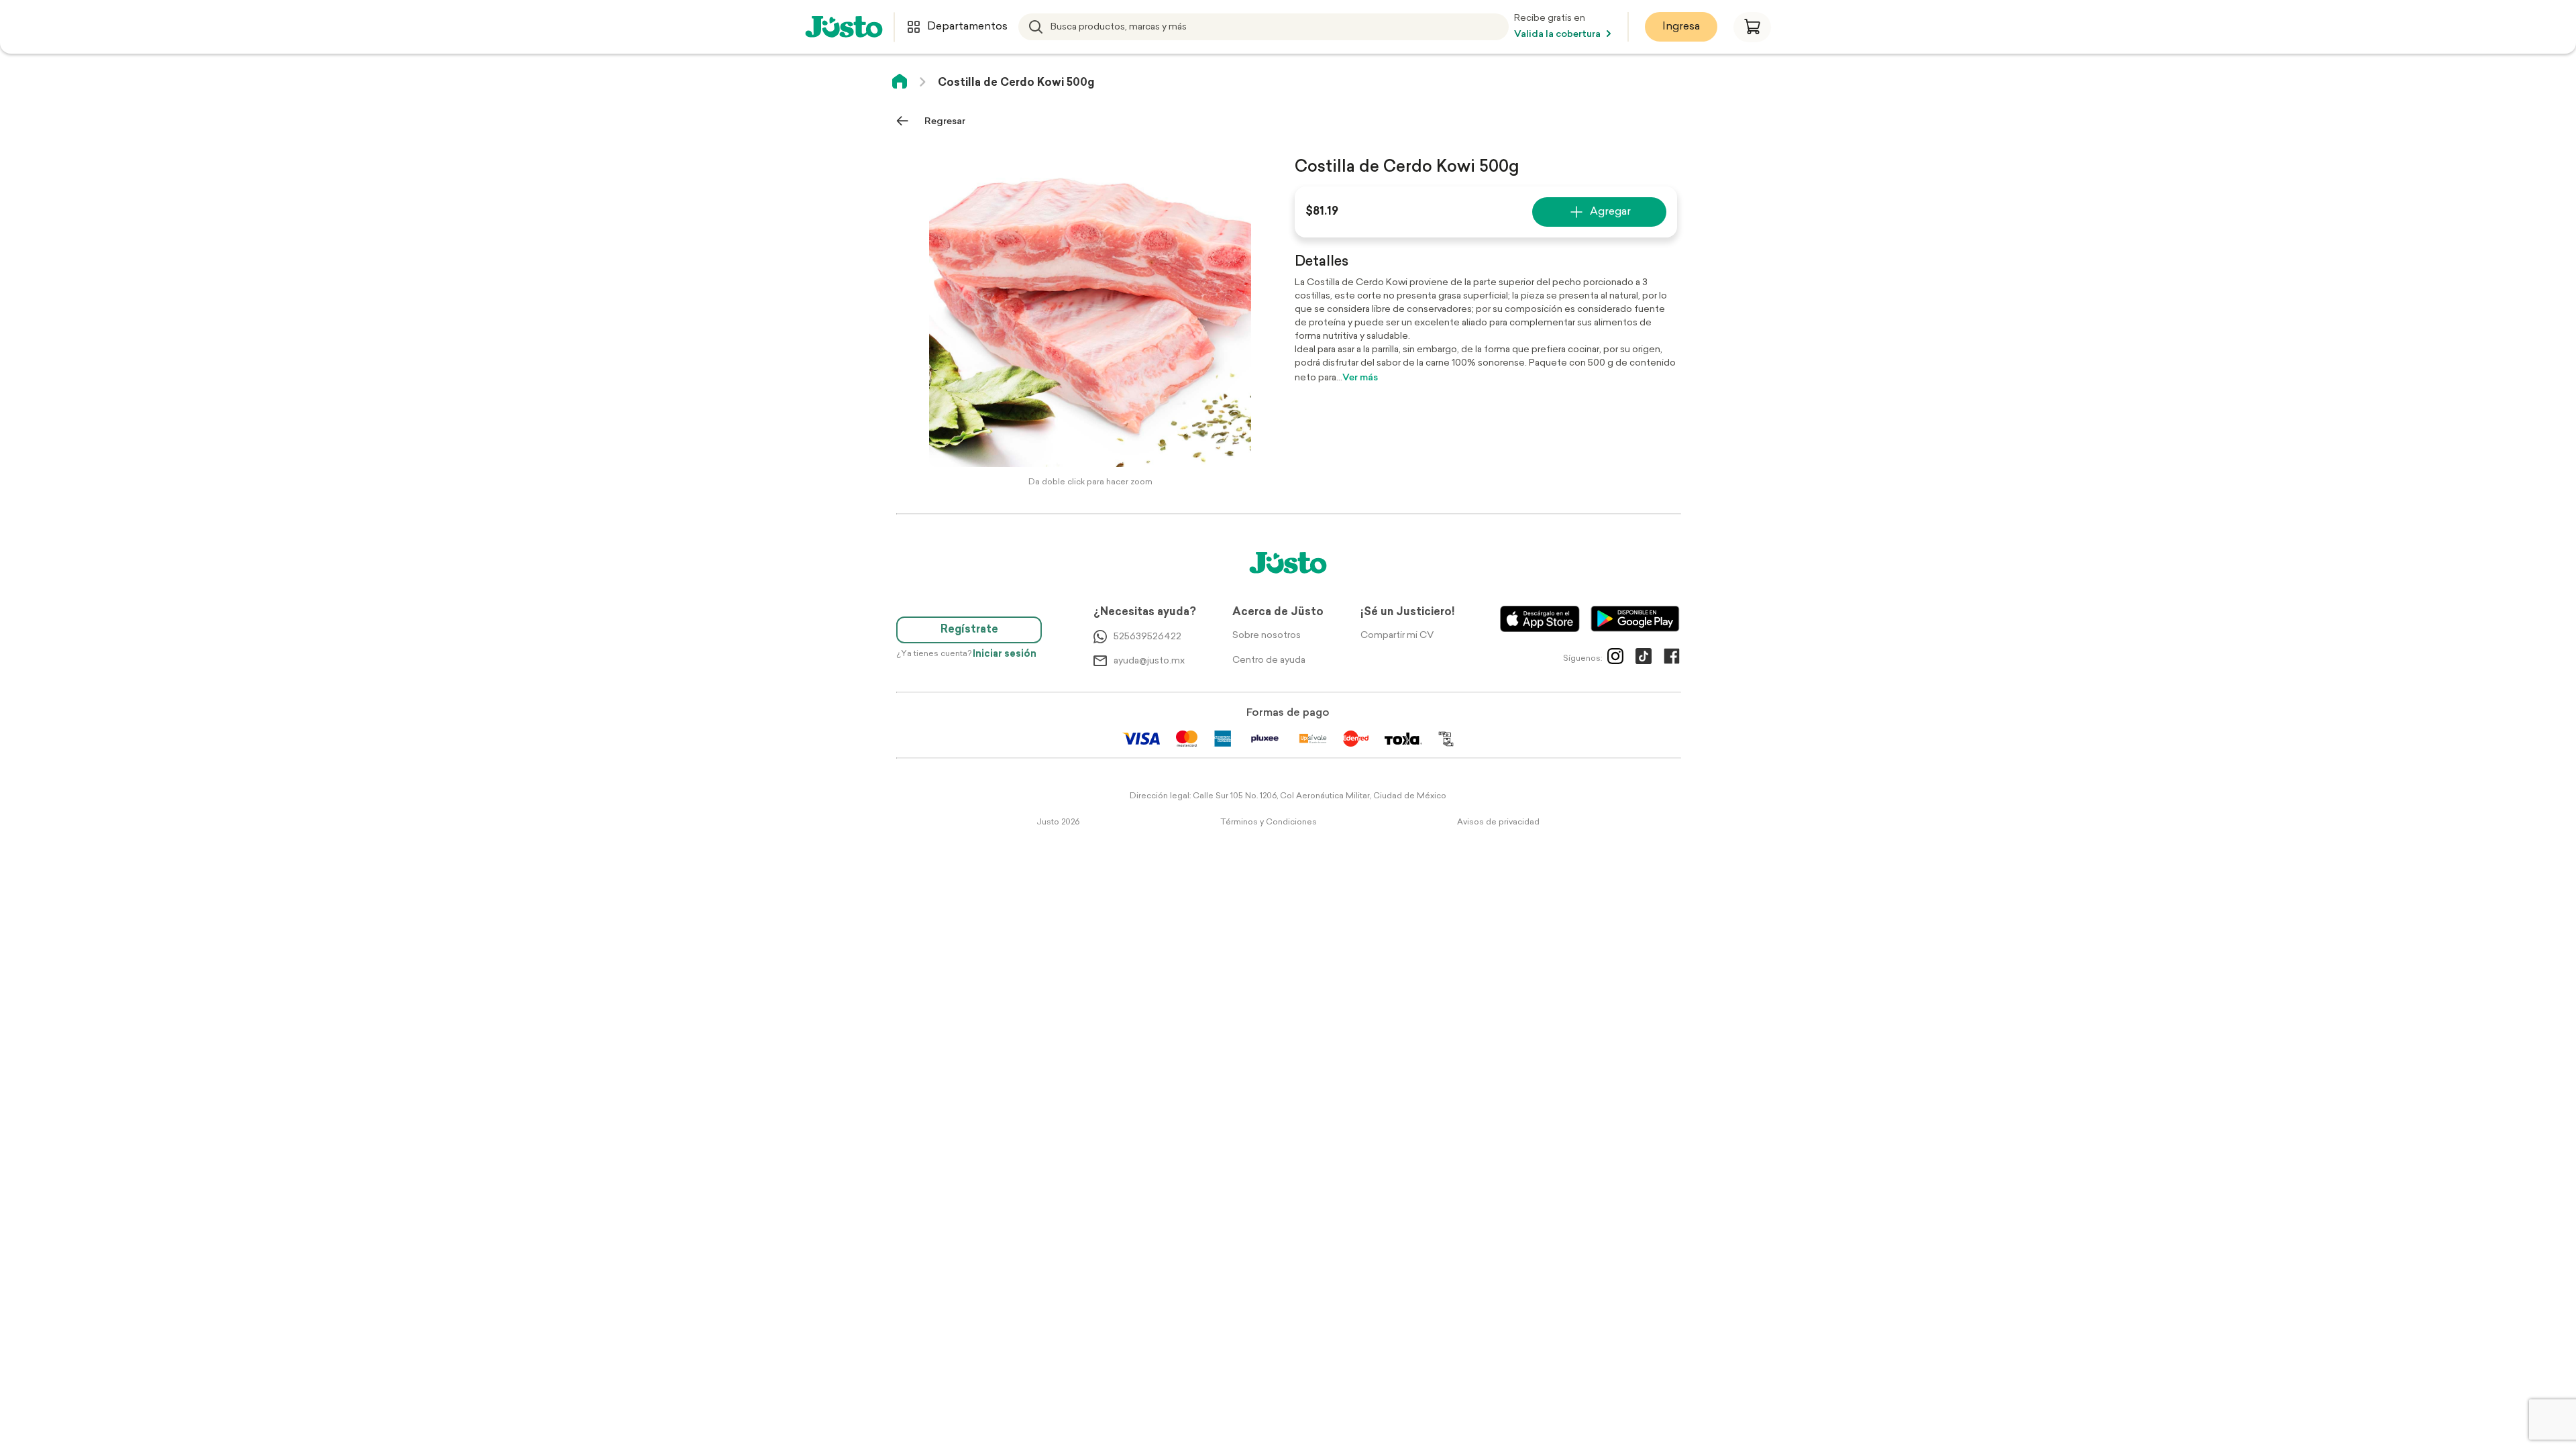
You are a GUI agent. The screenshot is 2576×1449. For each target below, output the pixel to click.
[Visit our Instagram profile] (1615, 659)
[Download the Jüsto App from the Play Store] (1635, 619)
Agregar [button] (1610, 212)
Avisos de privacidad (1498, 822)
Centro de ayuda (1269, 660)
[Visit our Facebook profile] (1672, 659)
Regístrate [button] (969, 630)
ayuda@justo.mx (1149, 661)
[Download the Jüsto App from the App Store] (1540, 619)
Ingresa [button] (1681, 27)
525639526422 (1147, 637)
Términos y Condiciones (1269, 822)
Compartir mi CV (1397, 636)
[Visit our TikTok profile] (1644, 659)
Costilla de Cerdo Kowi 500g (1016, 83)
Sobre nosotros (1267, 636)
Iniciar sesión (1005, 654)
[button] (1752, 27)
